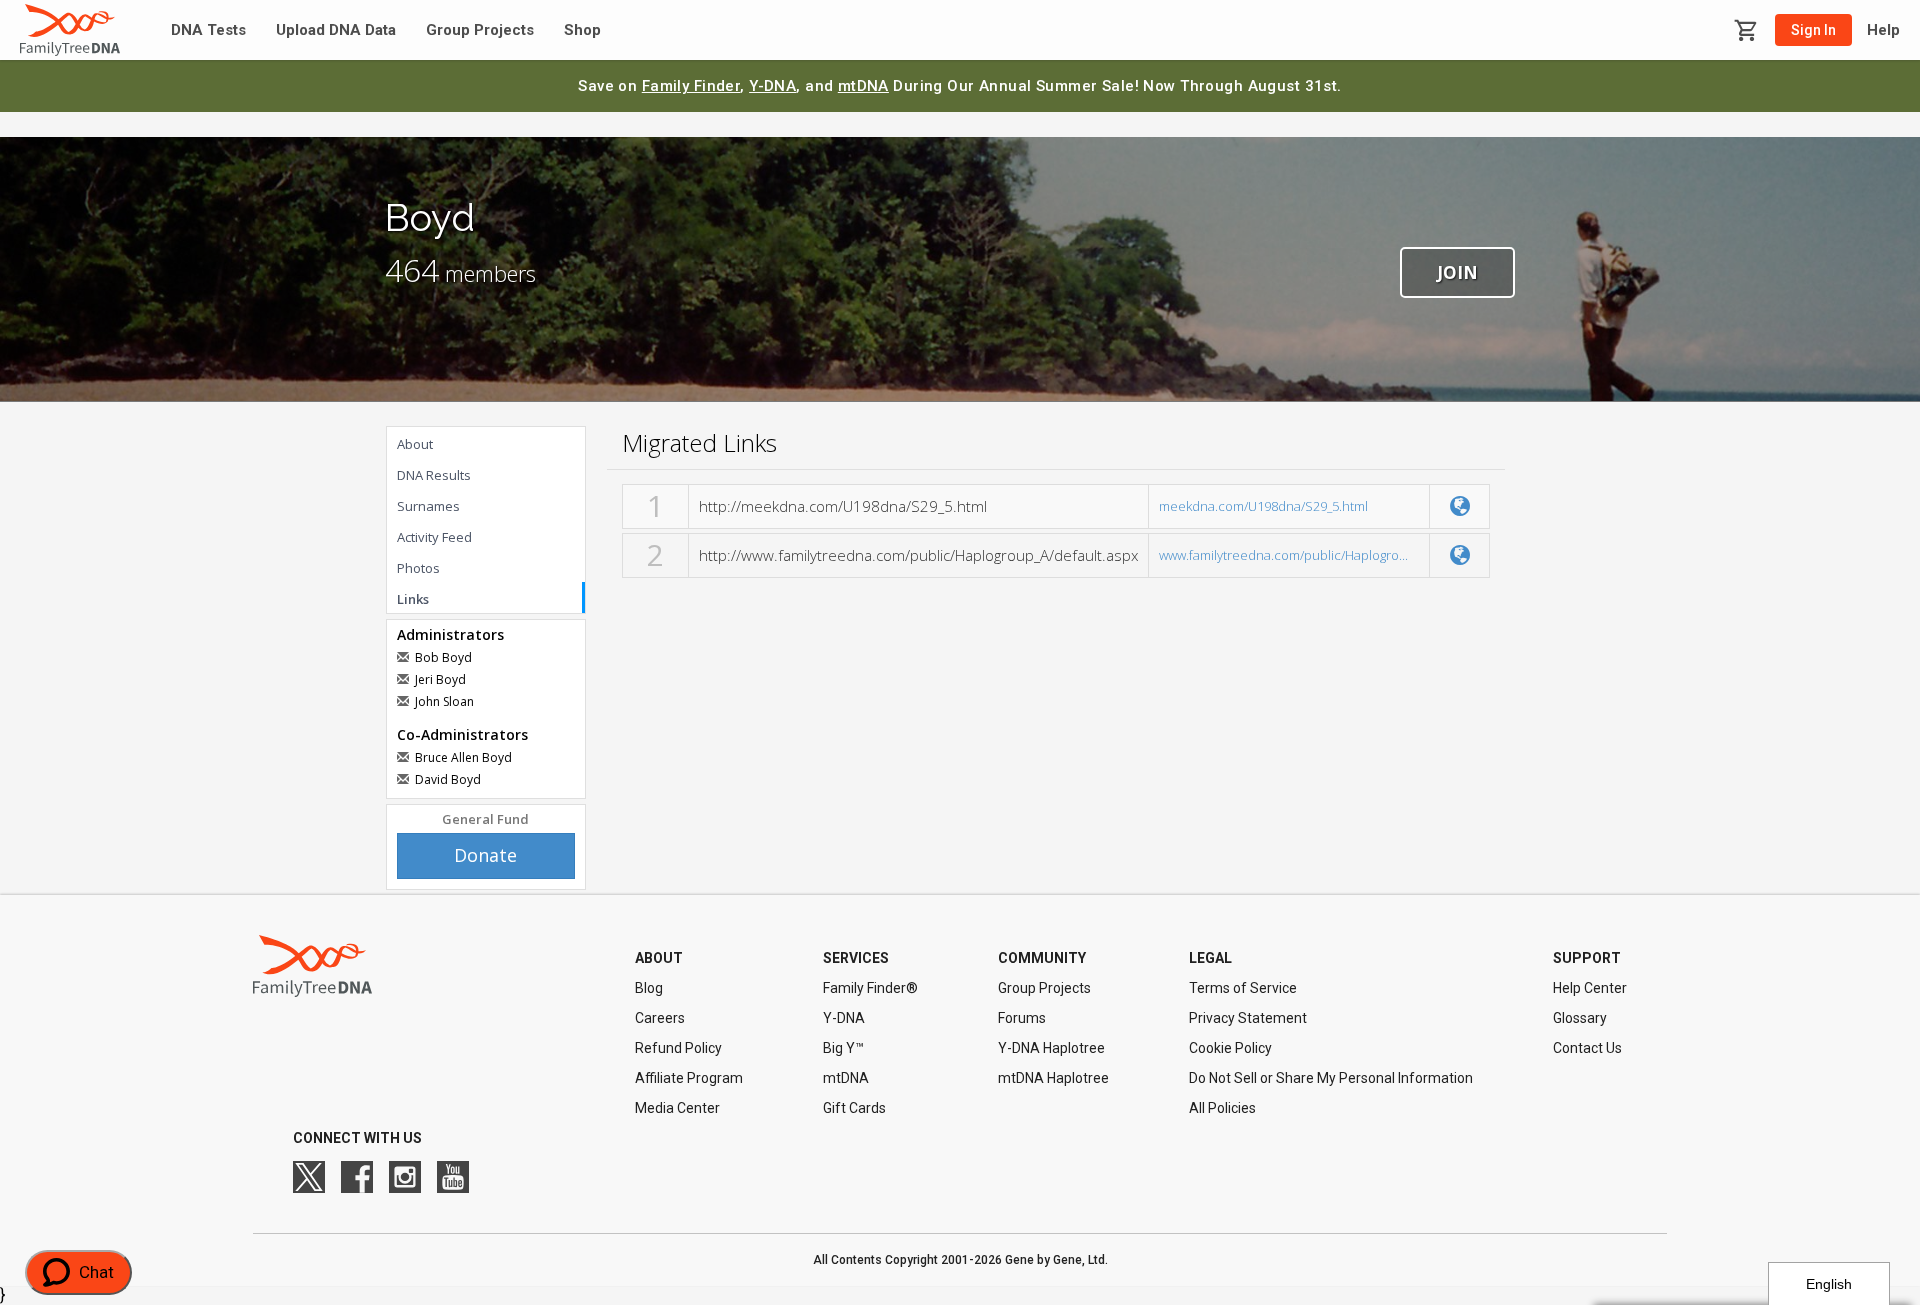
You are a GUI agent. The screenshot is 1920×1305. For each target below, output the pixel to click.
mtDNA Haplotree (1053, 1078)
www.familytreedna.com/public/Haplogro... (1283, 555)
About (415, 444)
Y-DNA (772, 86)
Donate (485, 855)
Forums (1022, 1018)
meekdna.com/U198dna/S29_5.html (1263, 506)
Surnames (428, 506)
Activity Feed (434, 537)
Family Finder (691, 86)
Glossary (1580, 1018)
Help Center (1590, 988)
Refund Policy (678, 1048)
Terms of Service (1243, 988)
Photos (418, 568)
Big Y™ (843, 1048)
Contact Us (1587, 1048)
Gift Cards (854, 1108)
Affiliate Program (689, 1078)
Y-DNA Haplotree (1051, 1048)
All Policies (1222, 1108)
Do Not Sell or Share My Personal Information (1331, 1078)
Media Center (677, 1108)
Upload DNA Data (336, 30)
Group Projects (480, 30)
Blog (649, 988)
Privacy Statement (1248, 1018)
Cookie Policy (1230, 1048)
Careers (660, 1018)
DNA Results (434, 475)
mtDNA (863, 86)
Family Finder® (870, 988)
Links (413, 599)
